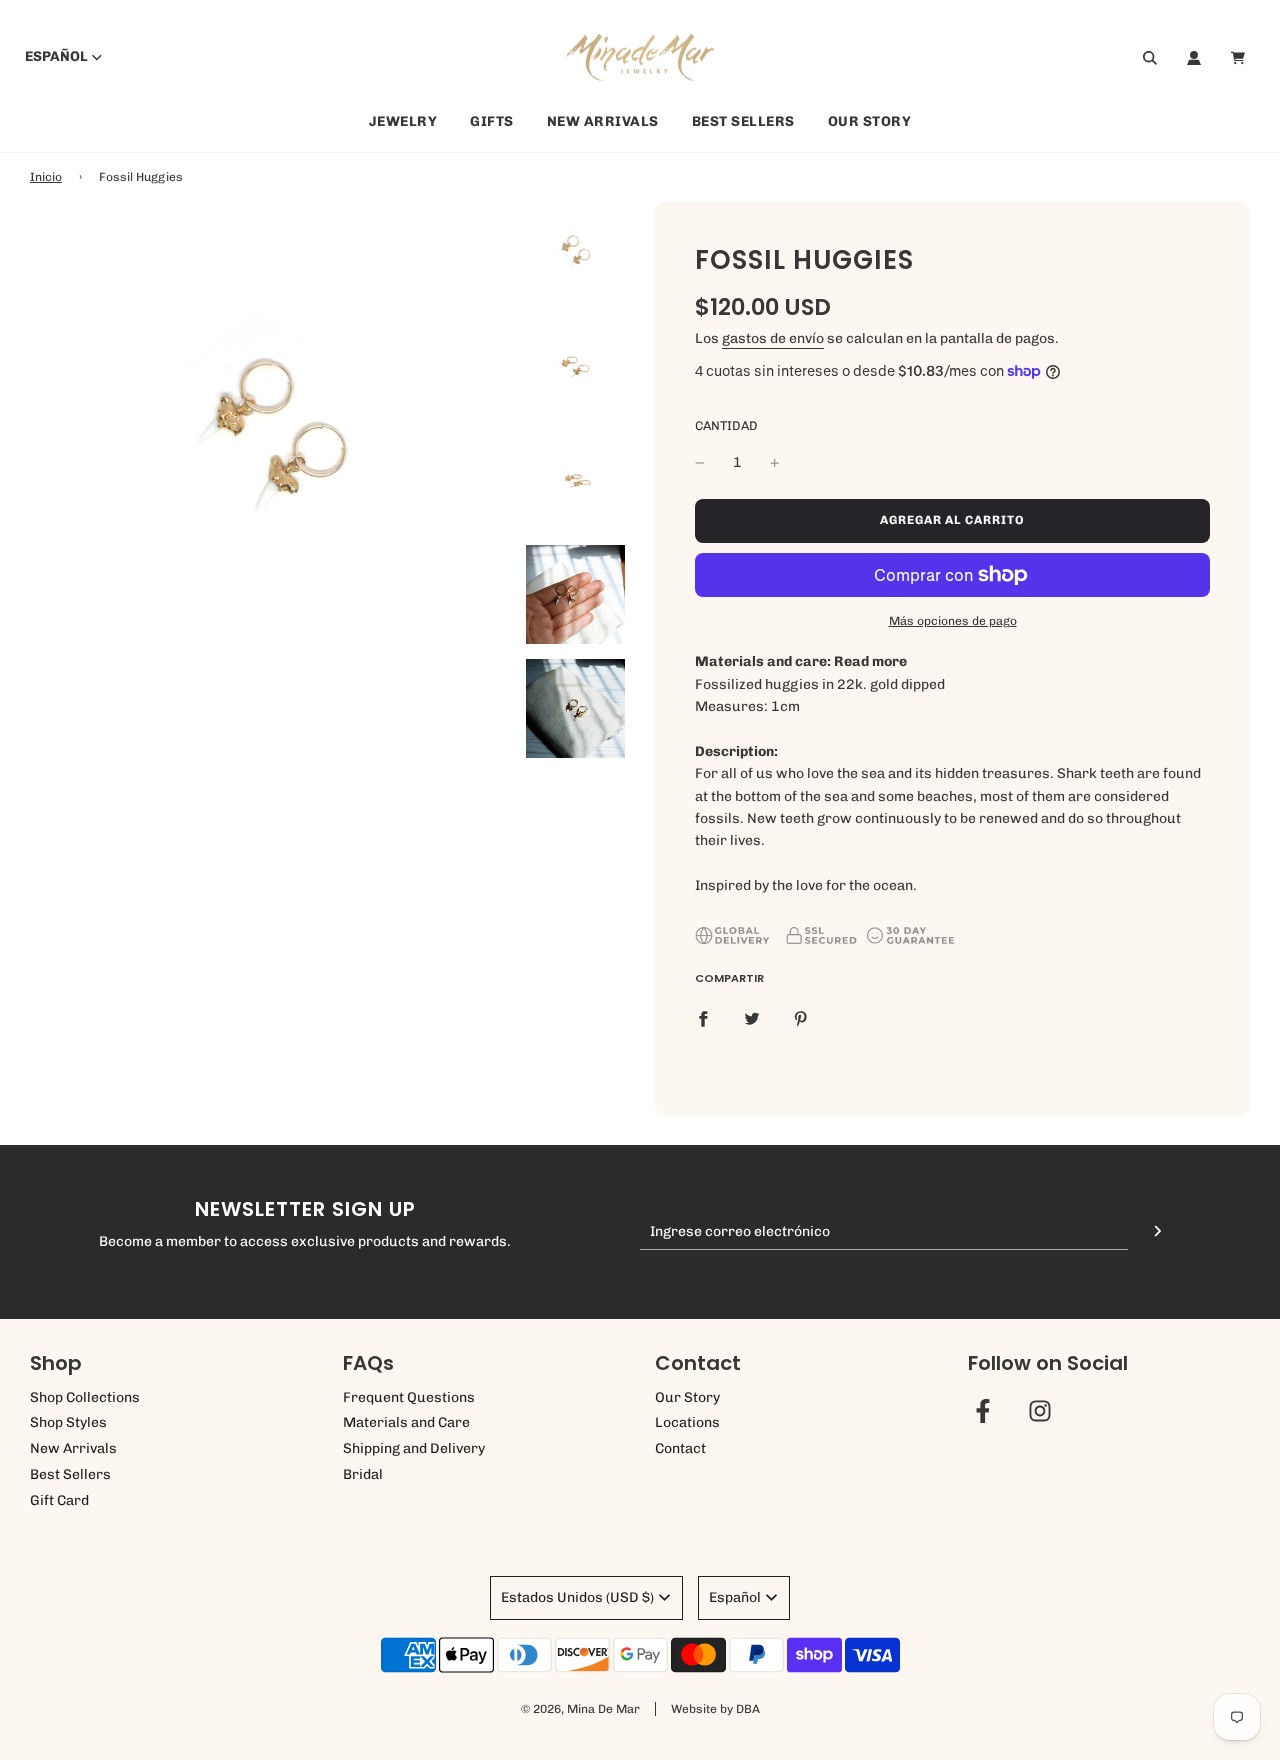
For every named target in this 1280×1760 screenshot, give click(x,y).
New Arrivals (603, 122)
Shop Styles (68, 1422)
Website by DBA (715, 1709)
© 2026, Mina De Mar (580, 1709)
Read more (870, 661)
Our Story (870, 122)
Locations (687, 1422)
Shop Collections (85, 1397)
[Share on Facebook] (703, 1018)
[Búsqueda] (1150, 58)
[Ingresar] (1194, 58)
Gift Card (59, 1500)
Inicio (46, 177)
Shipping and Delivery (414, 1448)
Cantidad (726, 425)
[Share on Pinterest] (801, 1018)
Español (56, 57)
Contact (680, 1448)
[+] (775, 463)
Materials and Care (406, 1422)
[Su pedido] (1240, 58)
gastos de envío (773, 338)
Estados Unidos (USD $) (577, 1597)
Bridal (363, 1474)
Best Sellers (743, 122)
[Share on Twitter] (752, 1018)
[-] (700, 463)
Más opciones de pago (953, 621)
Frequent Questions (409, 1397)
